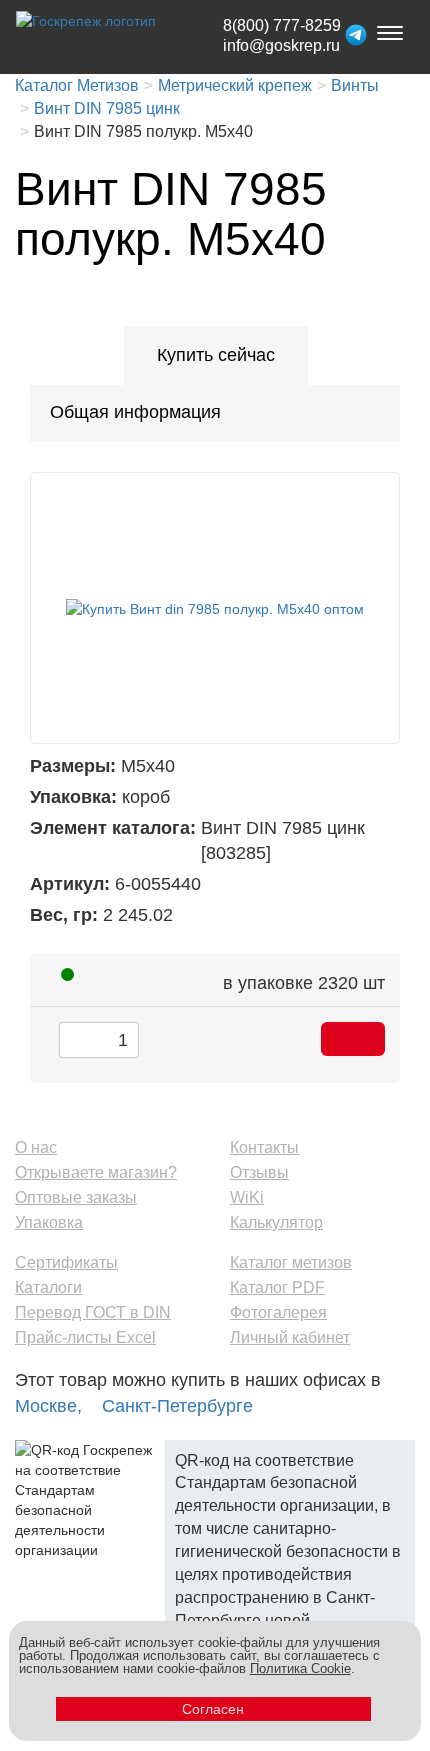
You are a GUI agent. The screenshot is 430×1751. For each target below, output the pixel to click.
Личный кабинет (290, 1337)
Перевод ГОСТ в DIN (93, 1312)
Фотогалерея (278, 1312)
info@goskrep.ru (281, 45)
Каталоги (48, 1287)
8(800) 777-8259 (282, 25)
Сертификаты (66, 1262)
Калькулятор (276, 1222)
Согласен (213, 1709)
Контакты (264, 1147)
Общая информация (135, 412)
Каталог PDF (277, 1287)
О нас (36, 1147)
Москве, (48, 1406)
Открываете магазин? (96, 1172)
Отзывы (259, 1172)
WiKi (247, 1197)
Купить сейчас (216, 355)
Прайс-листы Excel (85, 1337)
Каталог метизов (291, 1262)
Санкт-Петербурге (177, 1406)
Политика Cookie (300, 1668)
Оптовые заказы (76, 1197)
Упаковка (49, 1222)
